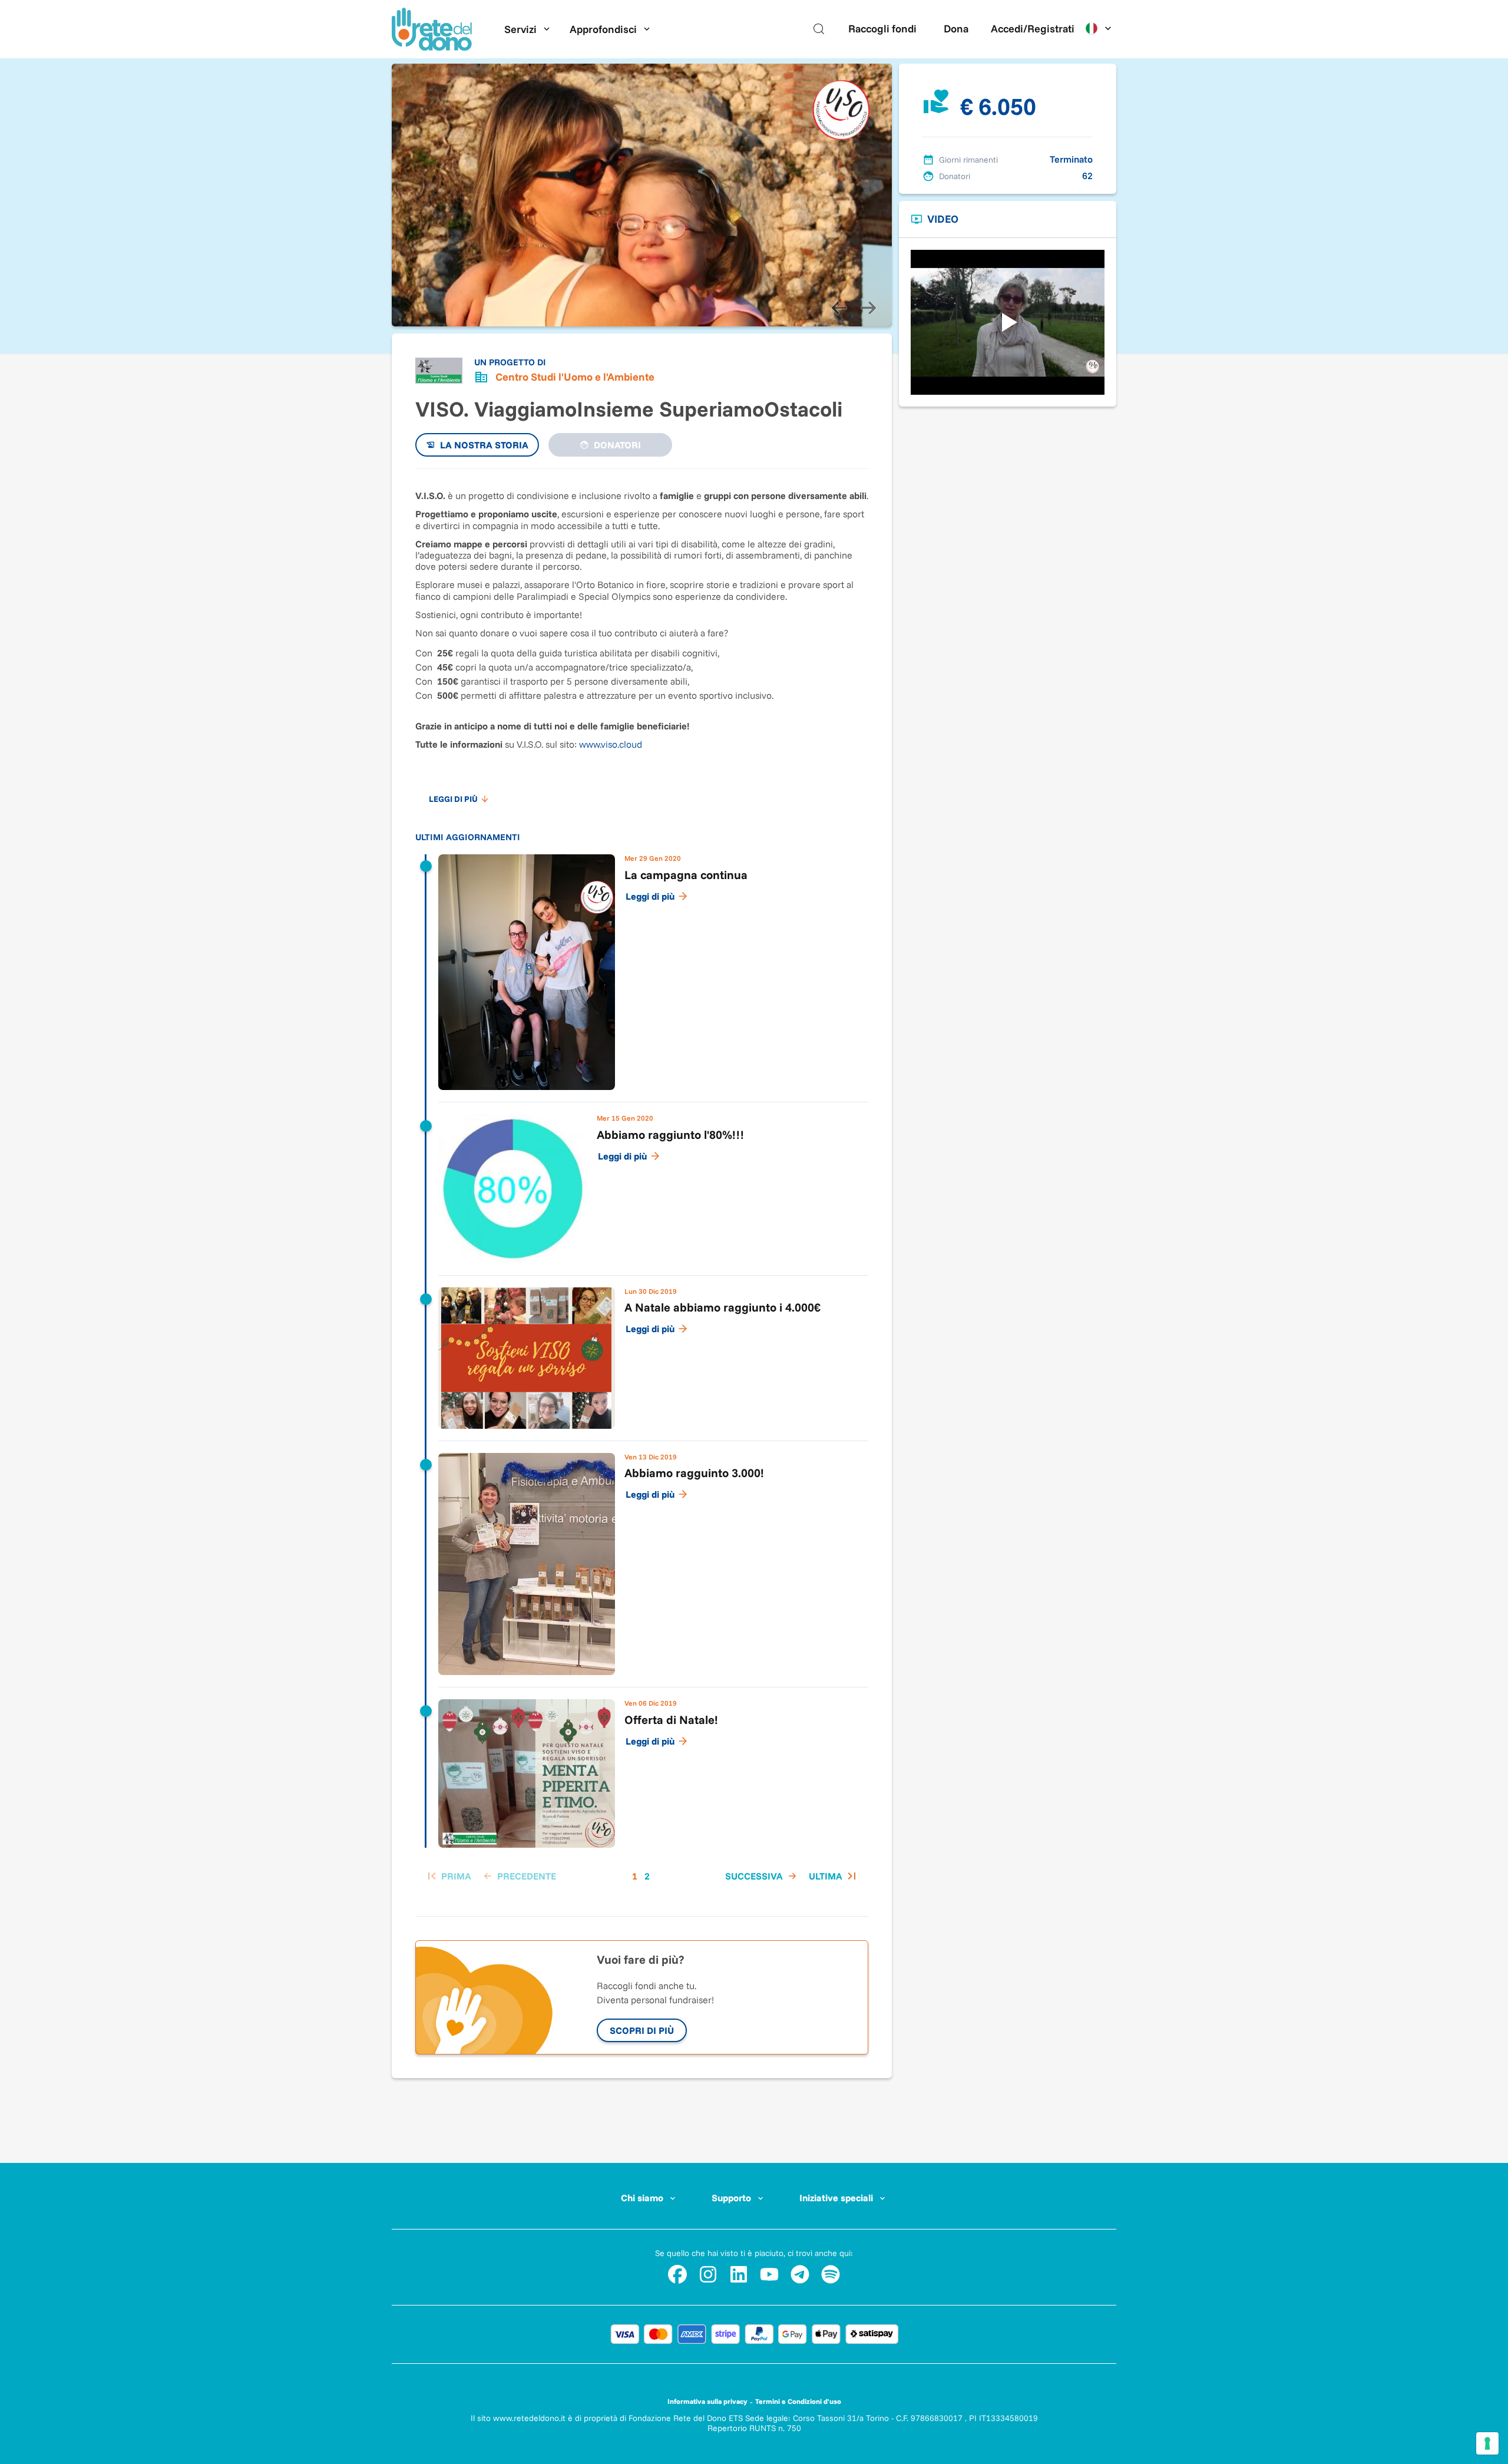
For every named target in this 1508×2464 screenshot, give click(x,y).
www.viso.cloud (611, 744)
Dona (956, 29)
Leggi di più (650, 896)
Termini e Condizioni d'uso (798, 2401)
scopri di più (642, 2030)
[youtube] (769, 2274)
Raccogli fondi (882, 29)
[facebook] (677, 2274)
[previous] (839, 308)
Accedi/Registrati (1033, 29)
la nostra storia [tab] (484, 445)
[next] (868, 308)
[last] (834, 1876)
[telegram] (800, 2274)
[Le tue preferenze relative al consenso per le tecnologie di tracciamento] (1487, 2443)
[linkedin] (739, 2274)
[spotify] (831, 2274)
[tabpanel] (642, 1186)
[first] (448, 1876)
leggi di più (453, 799)
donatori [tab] (617, 445)
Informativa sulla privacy (707, 2401)
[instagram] (708, 2274)
